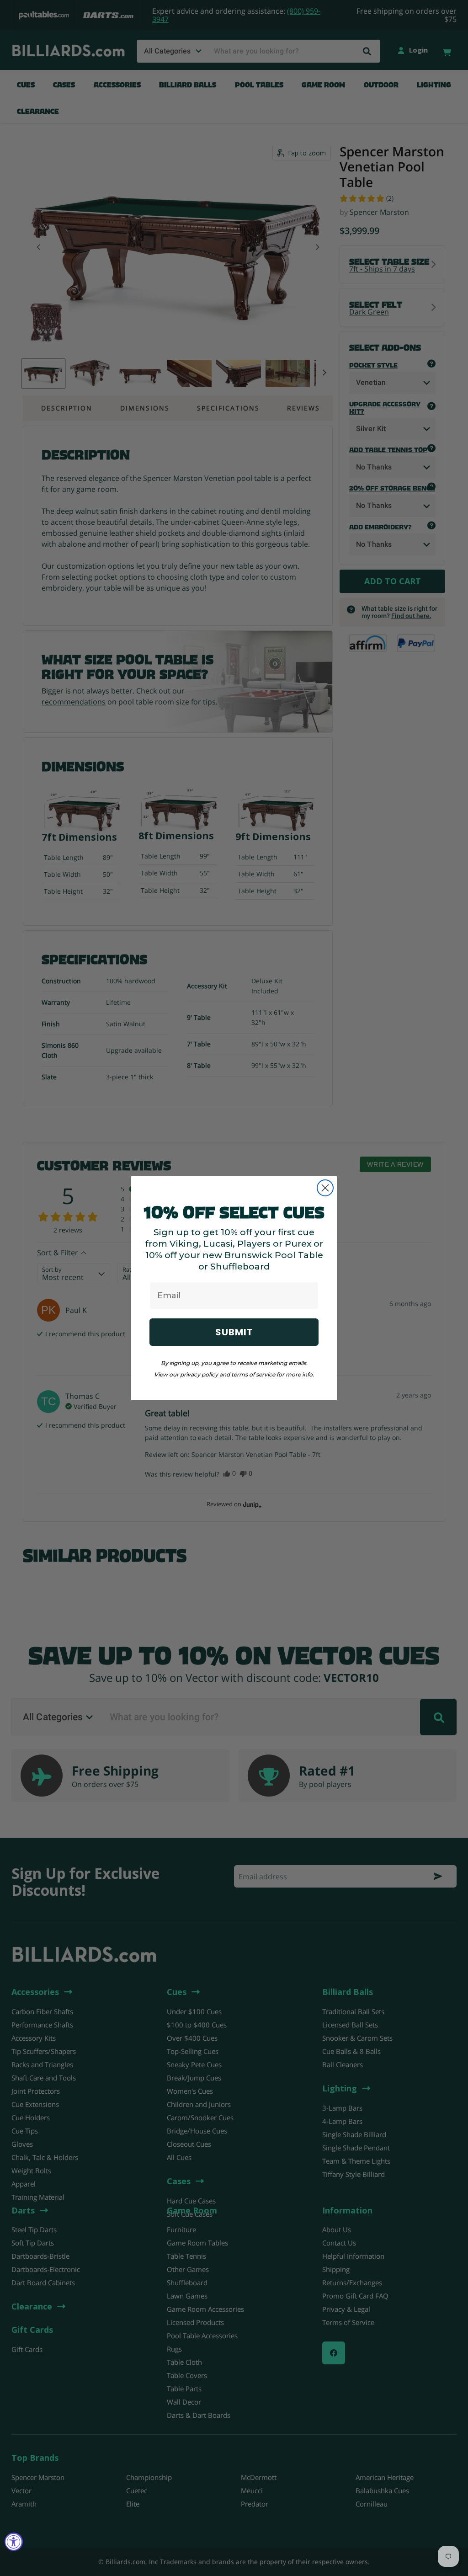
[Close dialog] (325, 1188)
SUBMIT (234, 1332)
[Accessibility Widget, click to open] (14, 2542)
